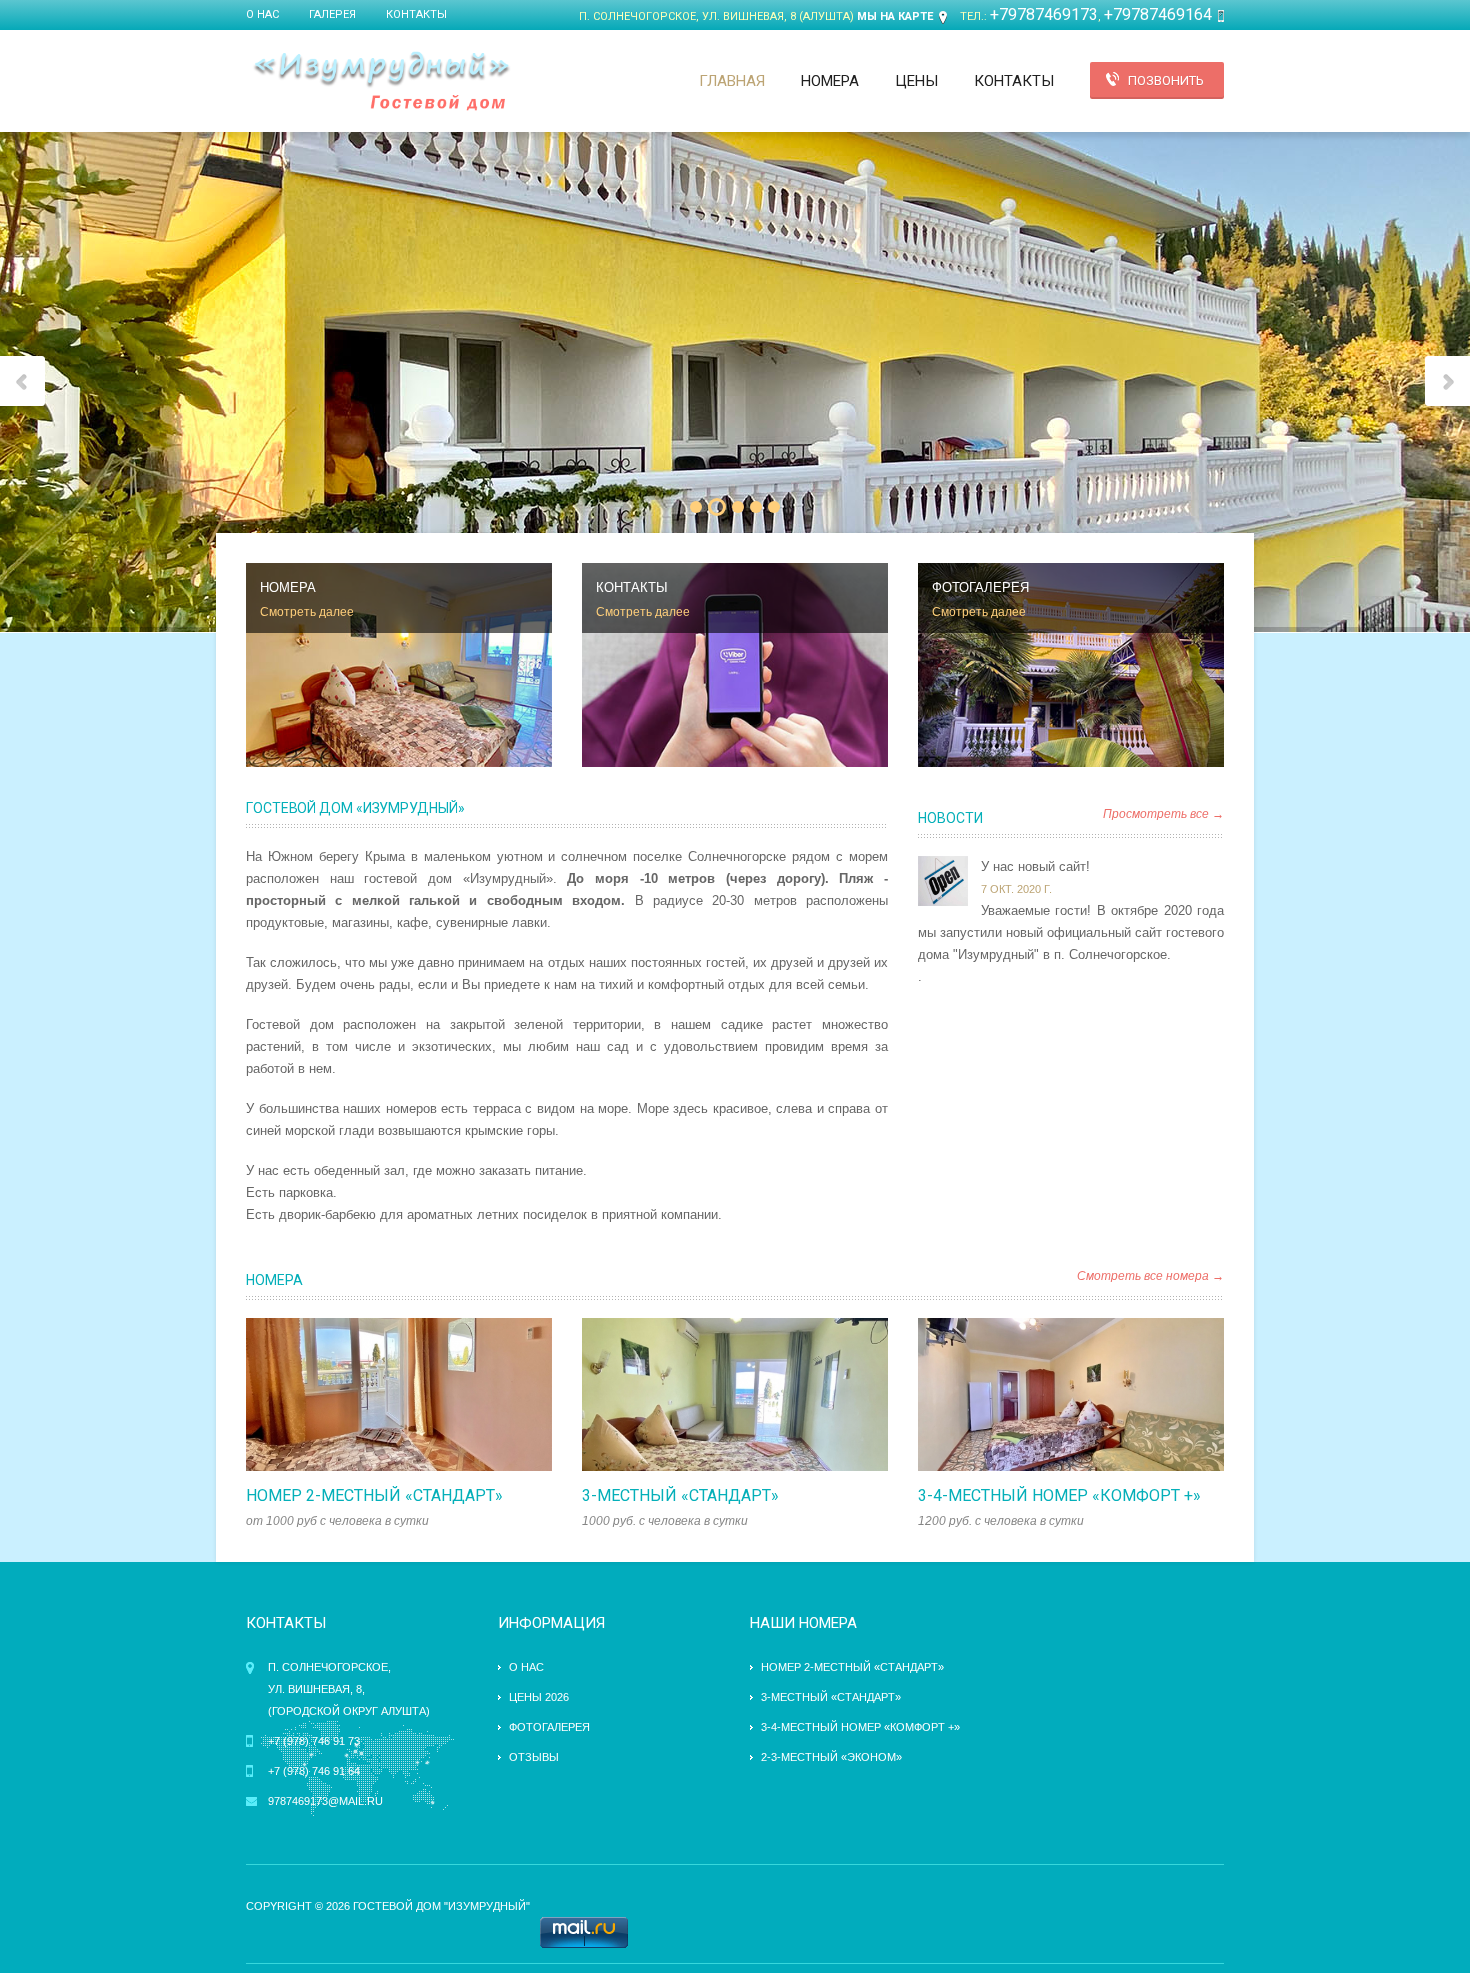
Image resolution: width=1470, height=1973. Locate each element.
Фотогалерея (549, 1727)
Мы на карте (895, 16)
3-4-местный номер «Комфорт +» (1059, 1495)
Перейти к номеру (378, 1395)
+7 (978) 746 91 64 (314, 1771)
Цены (916, 81)
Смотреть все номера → (1150, 1276)
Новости (950, 818)
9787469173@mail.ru (325, 1801)
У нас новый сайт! (1035, 866)
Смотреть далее (307, 612)
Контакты (416, 14)
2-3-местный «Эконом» (831, 1757)
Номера (830, 81)
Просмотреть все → (1163, 814)
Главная (732, 81)
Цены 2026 (539, 1697)
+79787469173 (1044, 14)
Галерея (332, 14)
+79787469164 (1158, 14)
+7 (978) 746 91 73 (314, 1741)
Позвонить (1166, 80)
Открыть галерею (420, 1395)
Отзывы (534, 1757)
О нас (262, 14)
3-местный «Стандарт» (680, 1495)
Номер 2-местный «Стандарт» (374, 1495)
